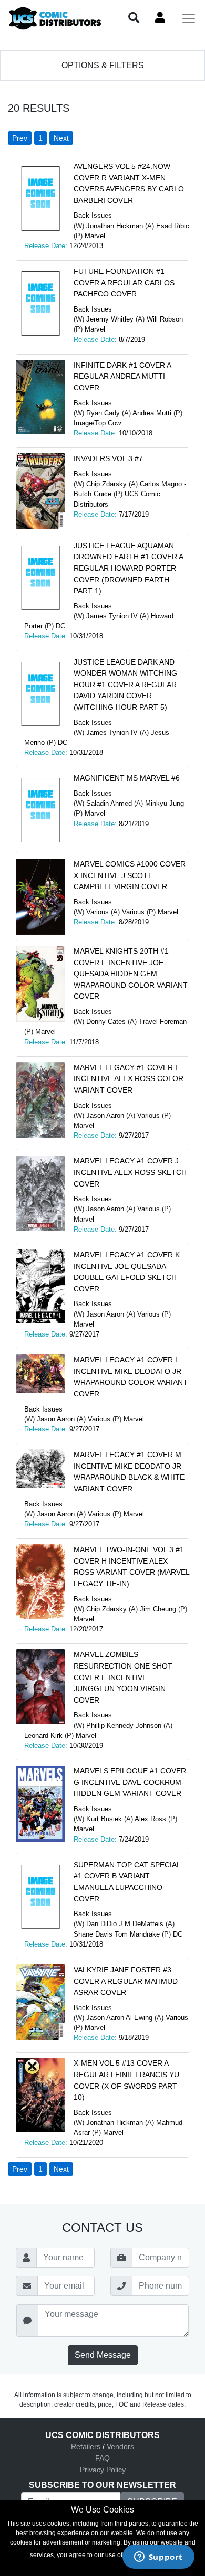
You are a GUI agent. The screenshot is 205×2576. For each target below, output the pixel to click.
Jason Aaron (105, 1115)
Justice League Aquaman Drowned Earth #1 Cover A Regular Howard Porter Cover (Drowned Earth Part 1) (128, 568)
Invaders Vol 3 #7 (108, 458)
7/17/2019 (134, 514)
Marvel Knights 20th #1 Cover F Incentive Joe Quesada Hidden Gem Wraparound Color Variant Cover (131, 974)
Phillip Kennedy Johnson (124, 1725)
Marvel (95, 236)
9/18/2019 (134, 2038)
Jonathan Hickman (115, 226)
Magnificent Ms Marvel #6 (127, 778)
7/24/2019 (134, 1839)
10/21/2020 (86, 2142)
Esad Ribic (173, 226)
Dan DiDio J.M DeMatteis (125, 1924)
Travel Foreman (163, 1022)
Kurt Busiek (104, 1819)
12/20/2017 (86, 1629)
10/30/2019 (86, 1745)
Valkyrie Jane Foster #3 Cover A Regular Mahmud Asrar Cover (126, 1981)
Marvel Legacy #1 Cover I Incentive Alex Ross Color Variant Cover (129, 1079)
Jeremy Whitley (110, 319)
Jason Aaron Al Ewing (119, 2018)
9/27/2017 (134, 1135)
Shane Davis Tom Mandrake (117, 1934)
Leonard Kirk (43, 1735)
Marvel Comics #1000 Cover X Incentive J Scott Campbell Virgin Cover (130, 875)
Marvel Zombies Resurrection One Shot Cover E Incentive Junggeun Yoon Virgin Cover (123, 1677)
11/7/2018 (84, 1042)
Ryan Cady (103, 413)
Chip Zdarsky (106, 484)
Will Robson (165, 319)
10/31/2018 (86, 636)
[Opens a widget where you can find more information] (158, 2558)
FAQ (102, 2458)
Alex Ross (150, 1819)
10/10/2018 (136, 433)
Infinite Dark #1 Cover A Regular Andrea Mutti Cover (122, 376)
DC (60, 626)
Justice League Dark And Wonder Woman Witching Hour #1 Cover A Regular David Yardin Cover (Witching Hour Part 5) (125, 685)
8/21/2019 (134, 824)
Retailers (86, 2446)
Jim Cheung (158, 1609)
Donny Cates (106, 1022)
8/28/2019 (134, 922)
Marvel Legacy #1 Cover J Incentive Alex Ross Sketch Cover (130, 1172)
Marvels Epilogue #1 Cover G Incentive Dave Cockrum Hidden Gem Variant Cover (130, 1782)
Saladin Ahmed (109, 803)
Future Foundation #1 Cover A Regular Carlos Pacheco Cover (124, 282)
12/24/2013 (86, 246)
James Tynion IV (112, 616)
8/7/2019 (132, 340)
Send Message (103, 2355)
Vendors (120, 2446)
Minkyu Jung (165, 803)
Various (98, 912)
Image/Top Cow (97, 423)
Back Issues (93, 215)
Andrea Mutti (152, 413)
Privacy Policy (103, 2470)
